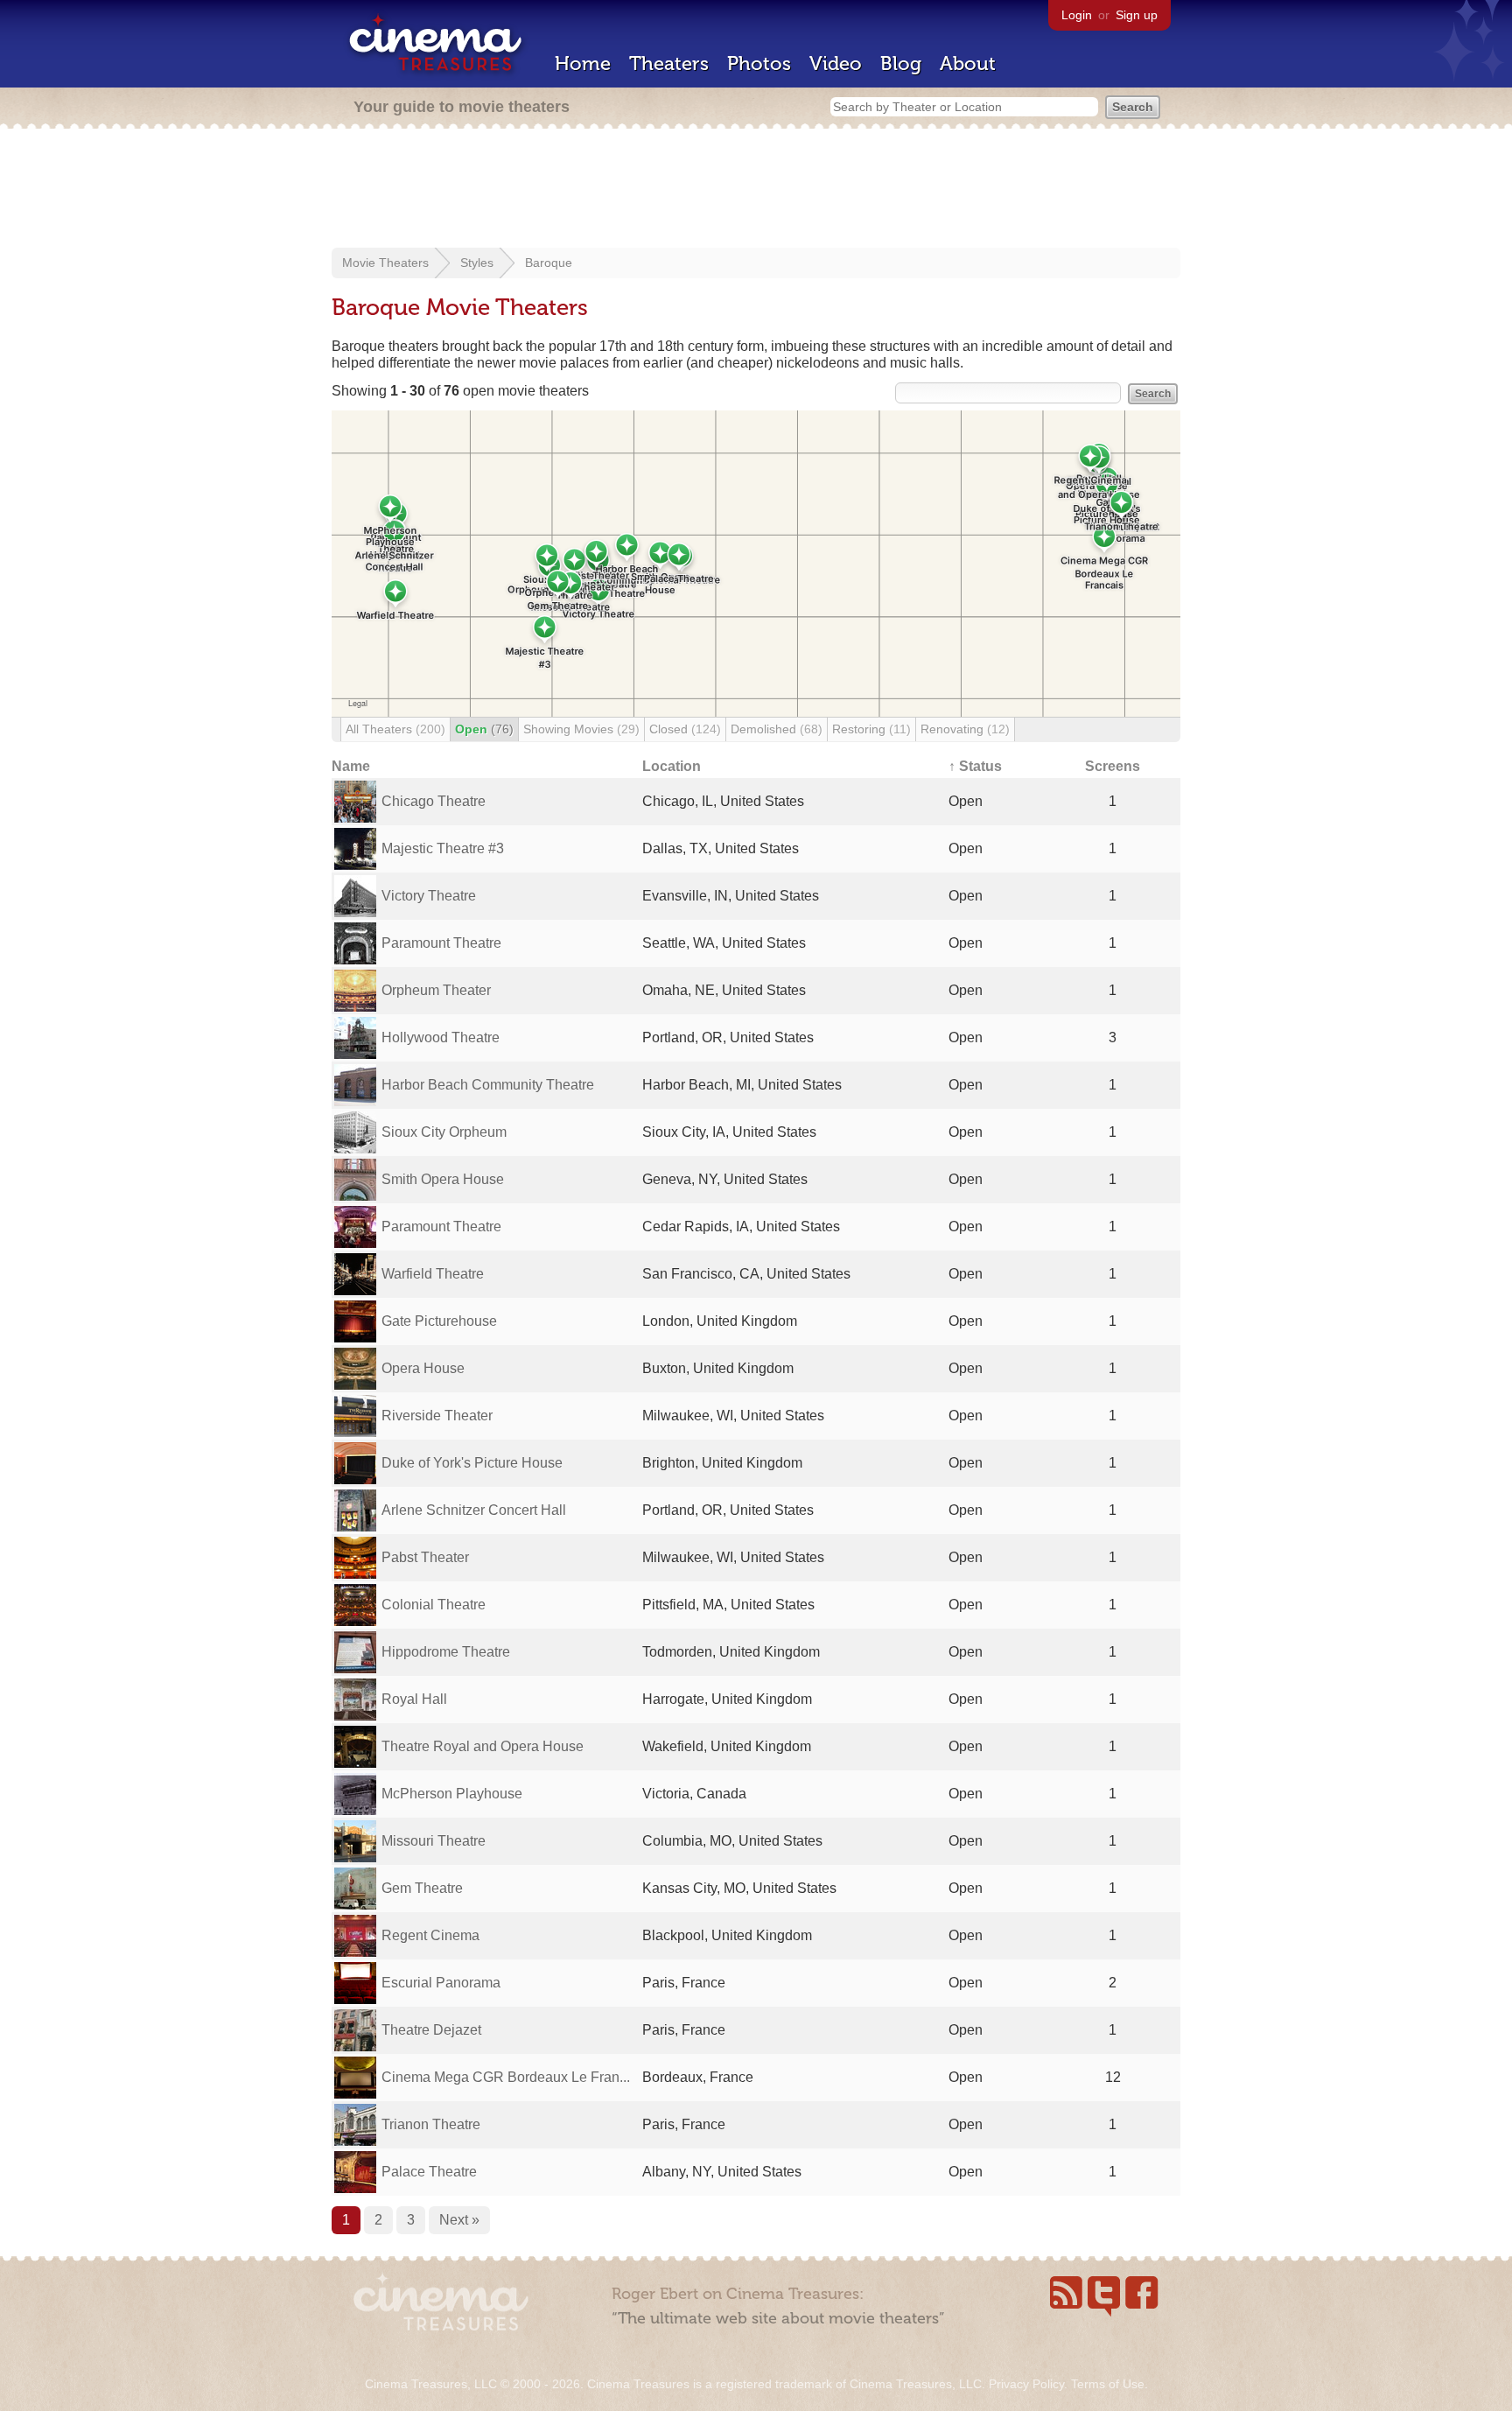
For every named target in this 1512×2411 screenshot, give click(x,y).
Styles (477, 263)
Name (351, 766)
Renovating (965, 729)
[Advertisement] (756, 190)
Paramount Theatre (441, 943)
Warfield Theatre (433, 1274)
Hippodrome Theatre (446, 1652)
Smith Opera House (443, 1179)
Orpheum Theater (436, 990)
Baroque (549, 263)
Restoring (871, 729)
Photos (759, 63)
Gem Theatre (422, 1888)
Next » (459, 2220)
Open (484, 729)
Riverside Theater (437, 1416)
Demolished (777, 729)
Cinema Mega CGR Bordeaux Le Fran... (506, 2077)
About (968, 63)
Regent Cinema (430, 1935)
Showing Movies (581, 729)
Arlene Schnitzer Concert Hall (474, 1510)
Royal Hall (414, 1699)
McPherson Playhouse (452, 1794)
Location (672, 766)
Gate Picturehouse (439, 1321)
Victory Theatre (429, 896)
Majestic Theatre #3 (443, 848)
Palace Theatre (429, 2172)
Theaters (669, 63)
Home (583, 63)
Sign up (1137, 15)
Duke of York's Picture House (472, 1463)
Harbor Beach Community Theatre (488, 1085)
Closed (685, 729)
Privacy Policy (1026, 2384)
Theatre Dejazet (431, 2030)
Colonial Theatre (434, 1605)
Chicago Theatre (434, 801)
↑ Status (975, 766)
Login (1077, 15)
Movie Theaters (385, 263)
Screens (1113, 766)
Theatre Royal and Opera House (483, 1746)
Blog (901, 63)
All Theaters (395, 729)
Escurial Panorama (441, 1983)
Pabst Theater (425, 1557)
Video (836, 63)
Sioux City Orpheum (444, 1132)
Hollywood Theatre (441, 1037)
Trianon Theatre (431, 2124)
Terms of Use (1108, 2384)
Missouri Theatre (434, 1841)
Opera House (423, 1368)
